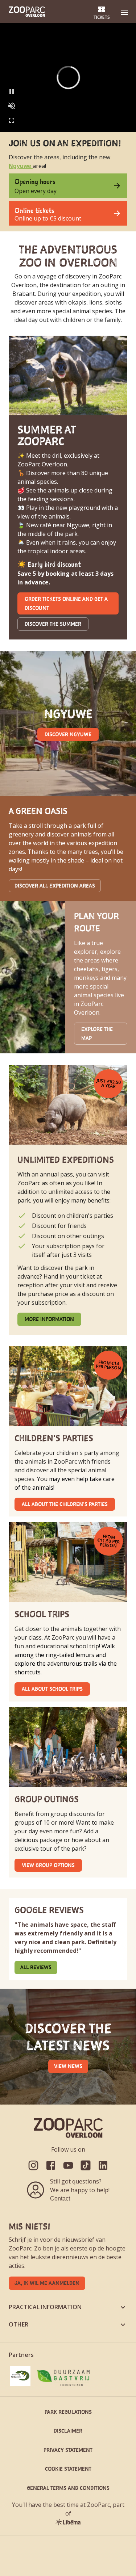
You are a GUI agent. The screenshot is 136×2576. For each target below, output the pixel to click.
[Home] (27, 12)
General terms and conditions (68, 2488)
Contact (60, 2199)
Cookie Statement (68, 2469)
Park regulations (68, 2412)
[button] (124, 12)
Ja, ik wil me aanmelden (47, 2283)
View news (68, 2066)
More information (49, 1319)
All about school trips (52, 1689)
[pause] (12, 91)
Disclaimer (68, 2431)
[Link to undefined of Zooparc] (33, 2165)
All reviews (36, 1967)
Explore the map (97, 1033)
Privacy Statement (68, 2450)
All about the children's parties (65, 1504)
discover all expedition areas (55, 886)
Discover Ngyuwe (68, 734)
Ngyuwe (21, 166)
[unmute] (12, 106)
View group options (48, 1865)
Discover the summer (53, 624)
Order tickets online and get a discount (66, 603)
